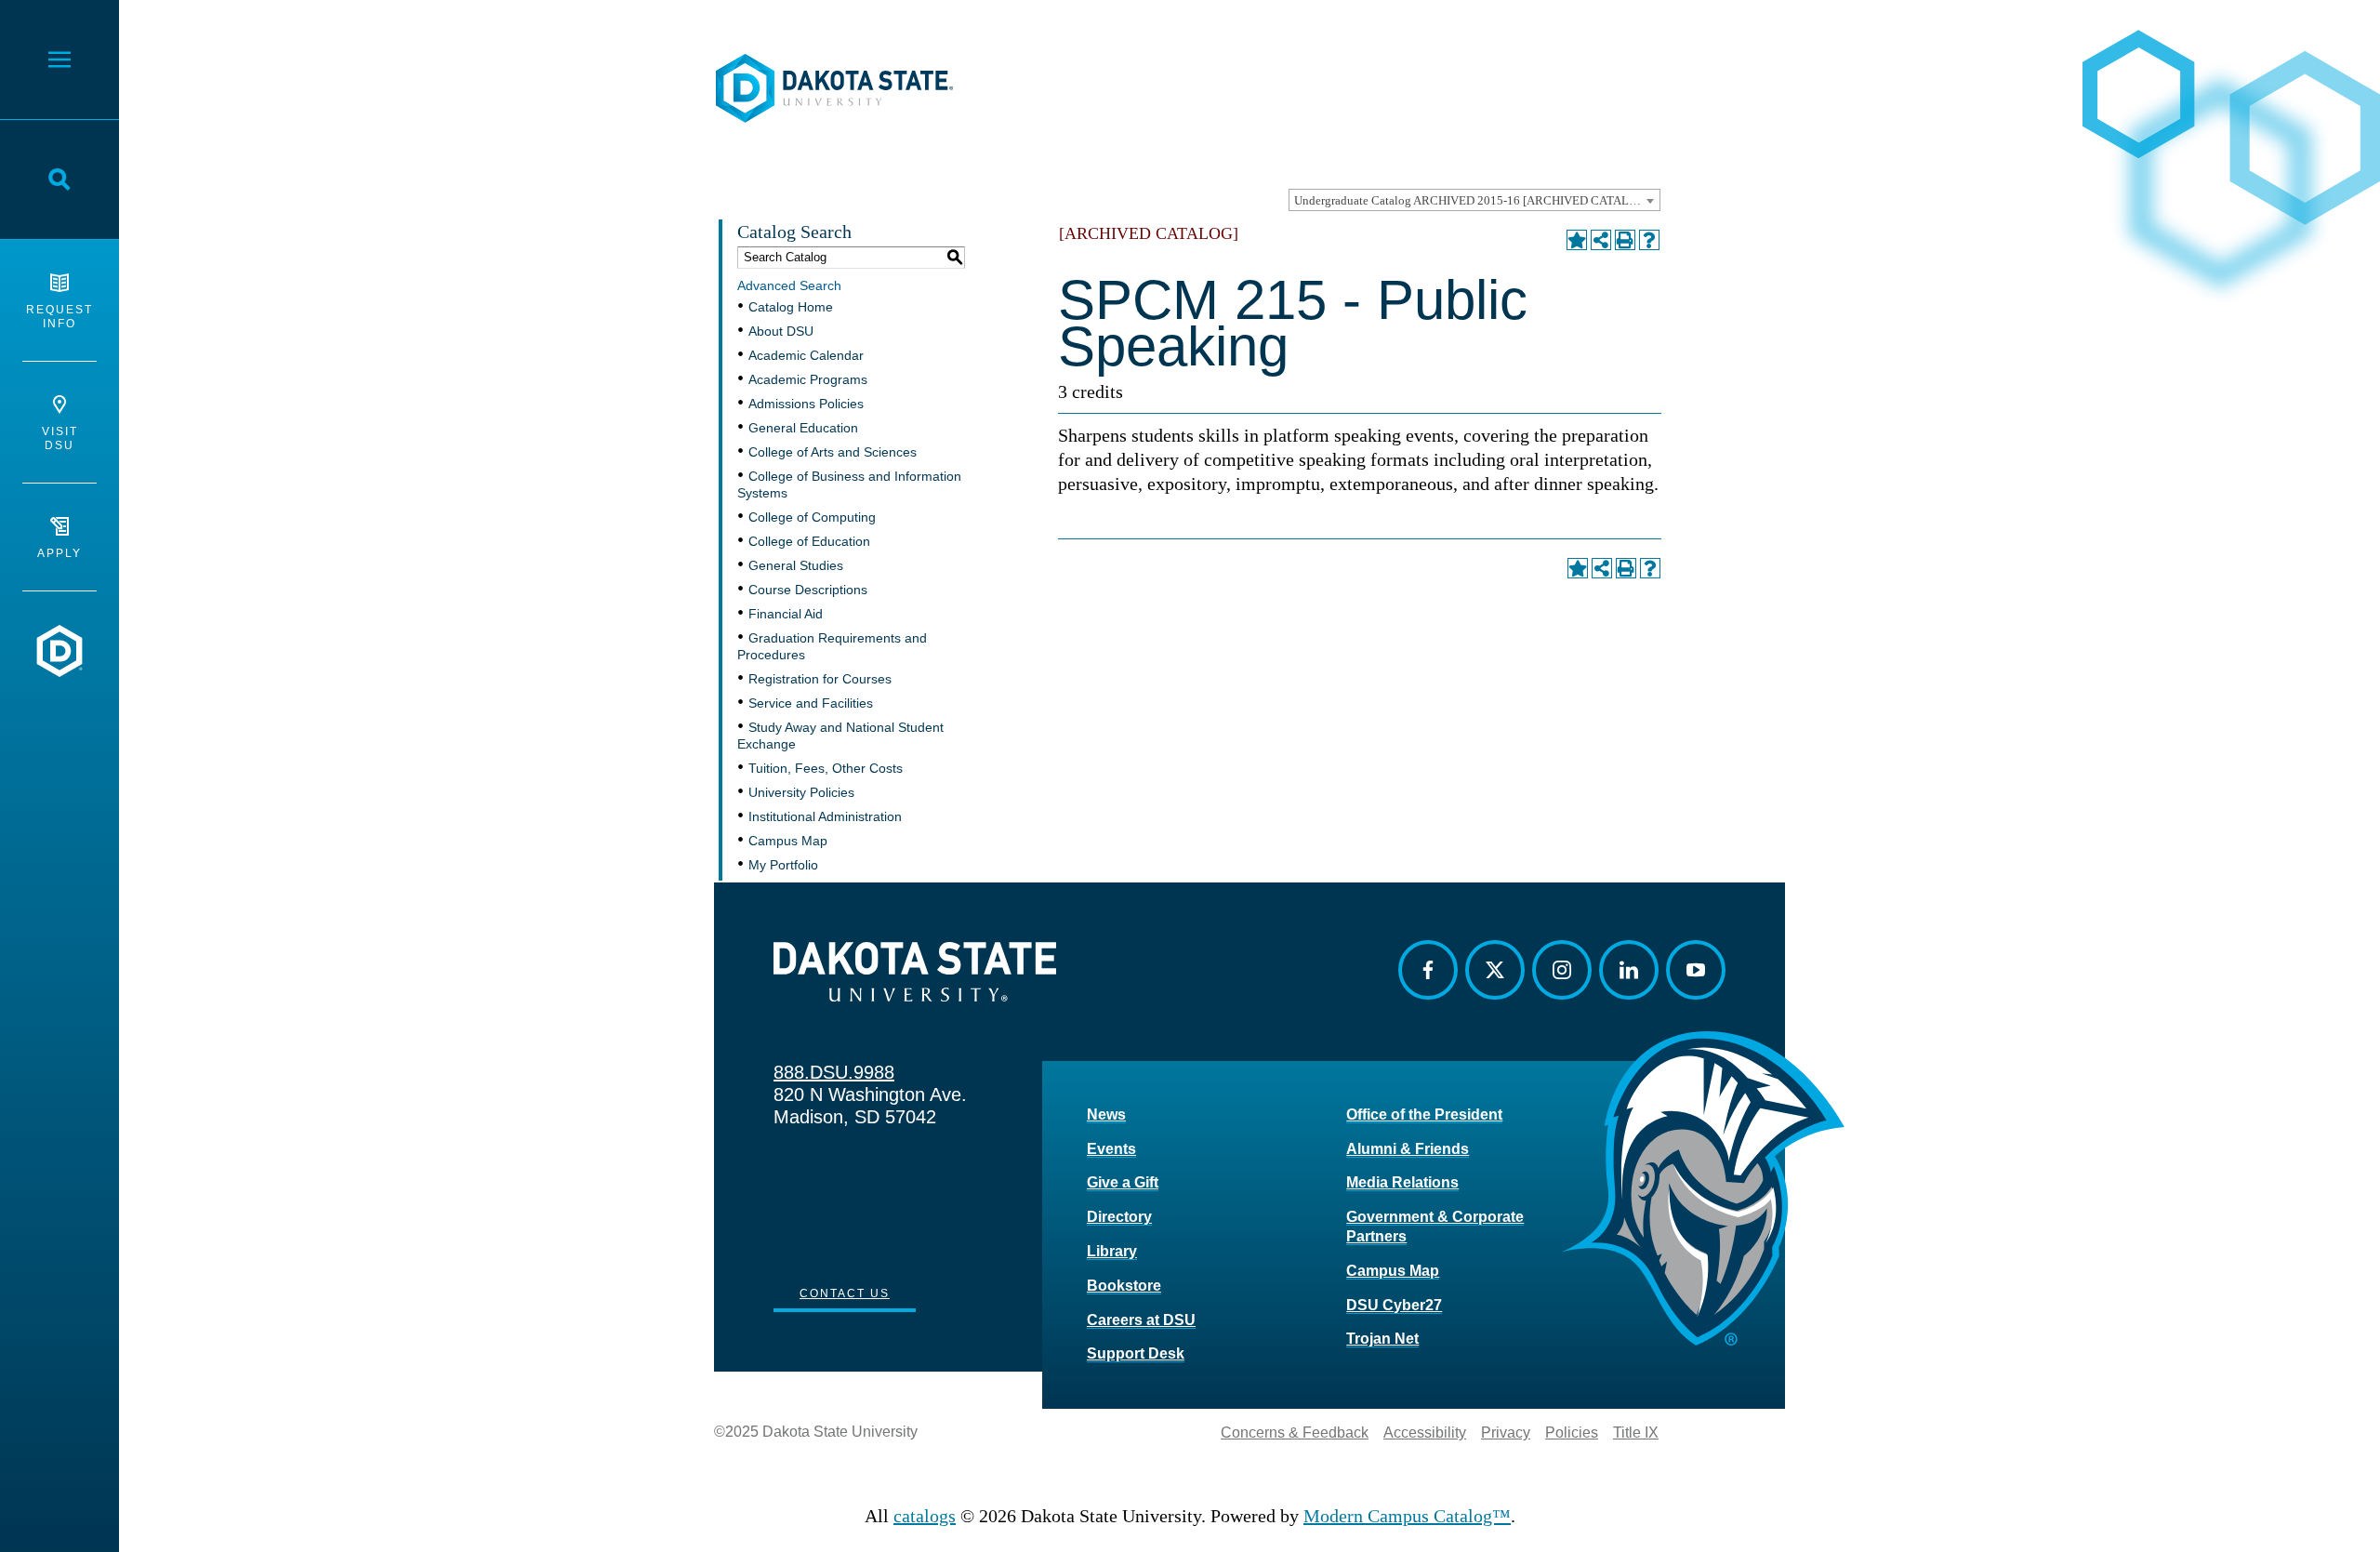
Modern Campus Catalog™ (1407, 1516)
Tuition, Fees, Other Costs (826, 768)
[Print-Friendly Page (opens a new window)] (1625, 240)
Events (1111, 1149)
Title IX (1636, 1433)
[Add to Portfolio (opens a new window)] (1577, 240)
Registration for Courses (820, 679)
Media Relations (1402, 1182)
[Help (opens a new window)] (1649, 240)
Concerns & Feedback (1295, 1433)
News (1106, 1114)
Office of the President (1424, 1114)
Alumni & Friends (1408, 1149)
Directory (1119, 1217)
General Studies (796, 565)
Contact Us (845, 1293)
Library (1112, 1251)
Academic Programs (808, 379)
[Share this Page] (1601, 240)
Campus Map (788, 841)
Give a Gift (1123, 1182)
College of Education (809, 541)
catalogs (925, 1516)
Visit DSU (60, 438)
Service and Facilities (811, 703)
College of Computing (812, 517)
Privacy (1506, 1433)
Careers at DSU (1141, 1320)
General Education (803, 428)
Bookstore (1124, 1286)
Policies (1572, 1433)
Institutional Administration (825, 816)
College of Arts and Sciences (833, 452)
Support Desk (1136, 1353)
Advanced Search (789, 285)
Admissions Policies (806, 404)
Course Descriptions (808, 590)
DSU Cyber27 (1394, 1305)
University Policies (801, 792)
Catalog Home (791, 307)
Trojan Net (1382, 1339)
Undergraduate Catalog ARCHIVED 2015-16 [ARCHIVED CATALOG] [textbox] (1472, 200)
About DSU (781, 331)
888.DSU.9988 (834, 1072)
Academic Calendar (806, 355)
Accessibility (1425, 1433)
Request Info (59, 317)
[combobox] (1474, 200)
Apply (59, 553)
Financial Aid (786, 614)
